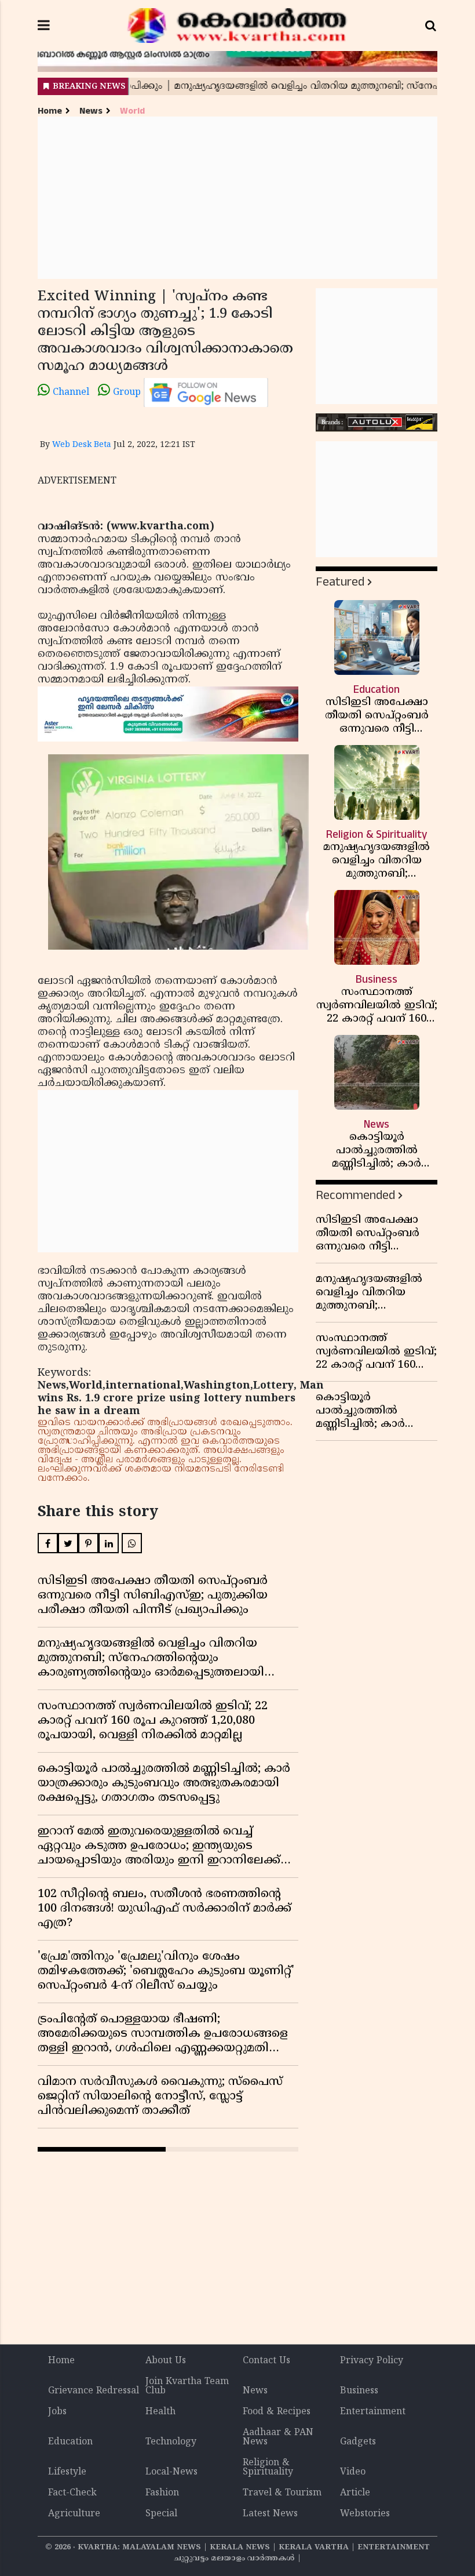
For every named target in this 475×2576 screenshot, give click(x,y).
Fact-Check (72, 2493)
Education (70, 2442)
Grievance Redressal (94, 2391)
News (91, 111)
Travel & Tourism (282, 2493)
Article (355, 2493)
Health (160, 2412)
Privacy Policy (372, 2361)
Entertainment (373, 2412)
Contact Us (266, 2361)
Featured (340, 582)
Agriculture (74, 2514)
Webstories (365, 2514)
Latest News (270, 2514)
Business (359, 2391)
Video (353, 2472)
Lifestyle (67, 2472)
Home (50, 111)
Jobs (57, 2412)
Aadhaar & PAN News (278, 2437)
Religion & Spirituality (268, 2468)
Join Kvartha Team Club (187, 2386)
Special (161, 2514)
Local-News (171, 2472)
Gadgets (358, 2442)
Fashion (162, 2493)
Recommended (355, 1195)
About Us (166, 2361)
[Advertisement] (237, 198)
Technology (171, 2442)
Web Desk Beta (82, 445)
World (132, 111)
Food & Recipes (277, 2412)
